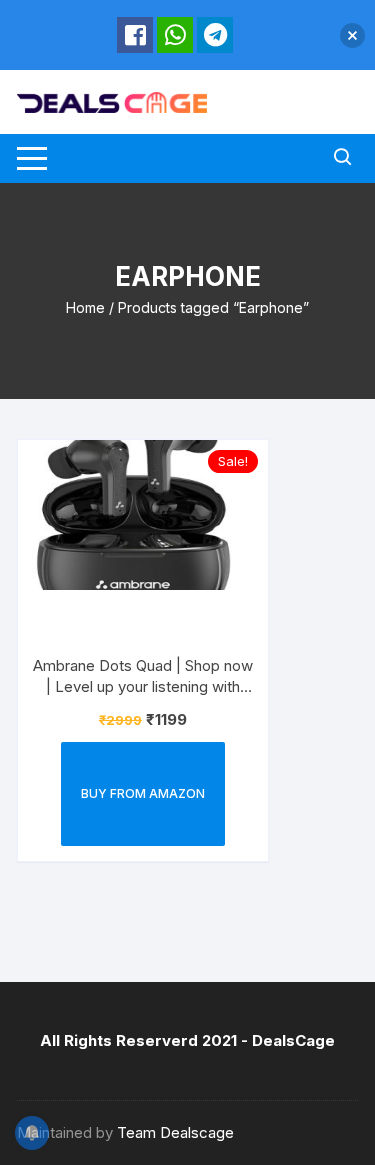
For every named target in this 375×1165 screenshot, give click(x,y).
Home (85, 307)
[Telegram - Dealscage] (215, 35)
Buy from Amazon (143, 793)
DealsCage (293, 1040)
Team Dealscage (175, 1132)
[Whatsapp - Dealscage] (175, 35)
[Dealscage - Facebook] (135, 35)
